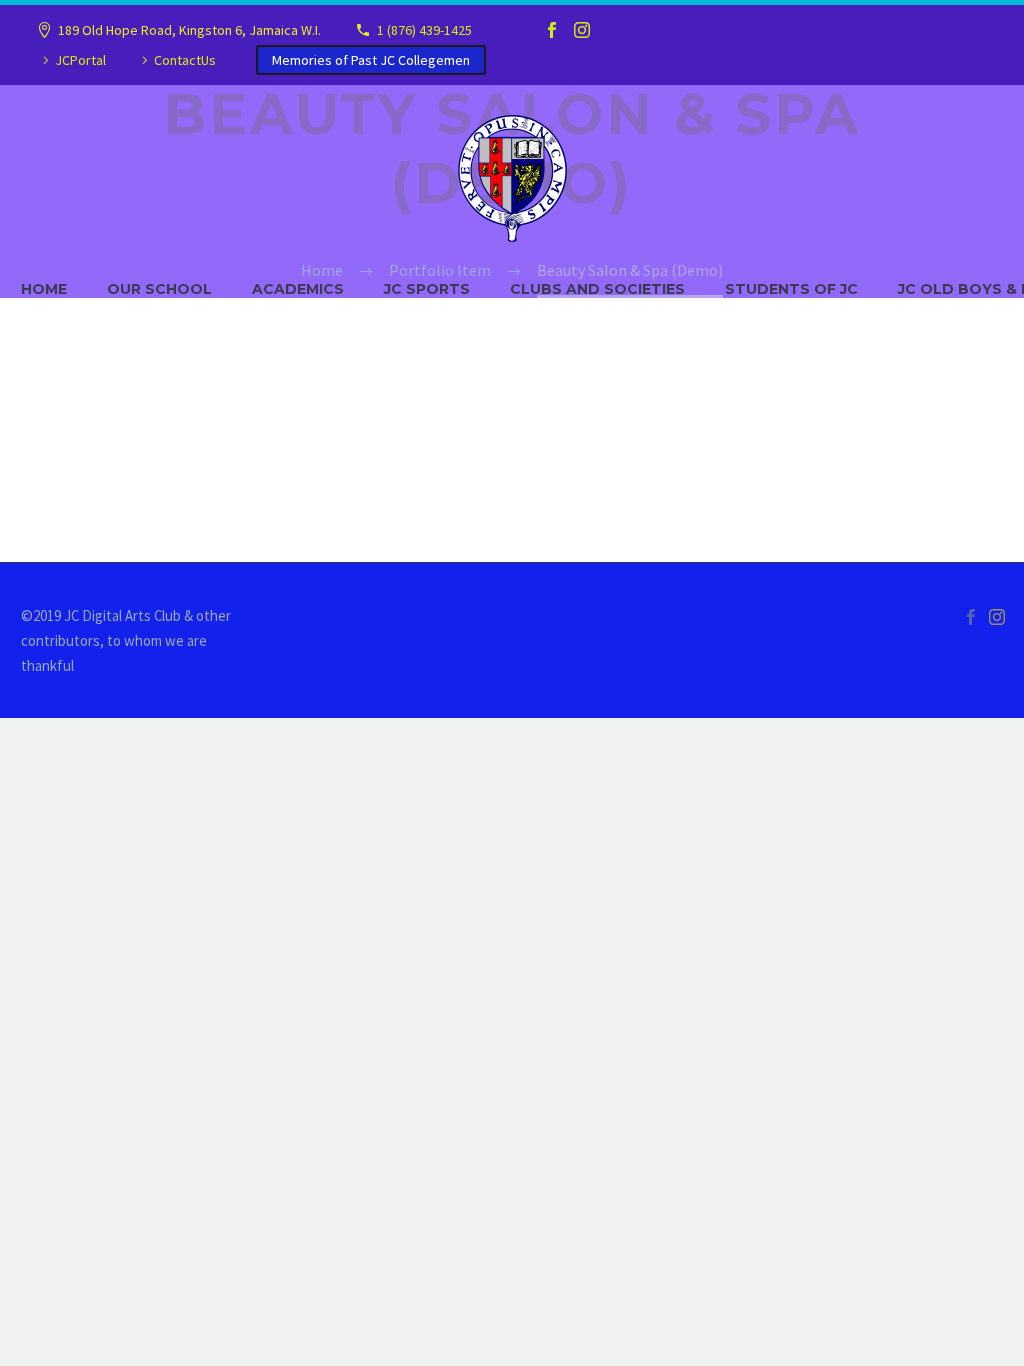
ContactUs (185, 60)
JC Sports (427, 289)
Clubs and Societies (597, 289)
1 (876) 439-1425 (424, 30)
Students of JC (791, 289)
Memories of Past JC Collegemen (371, 60)
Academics (298, 289)
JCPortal (80, 60)
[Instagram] (582, 30)
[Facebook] (552, 30)
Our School (159, 289)
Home (44, 289)
